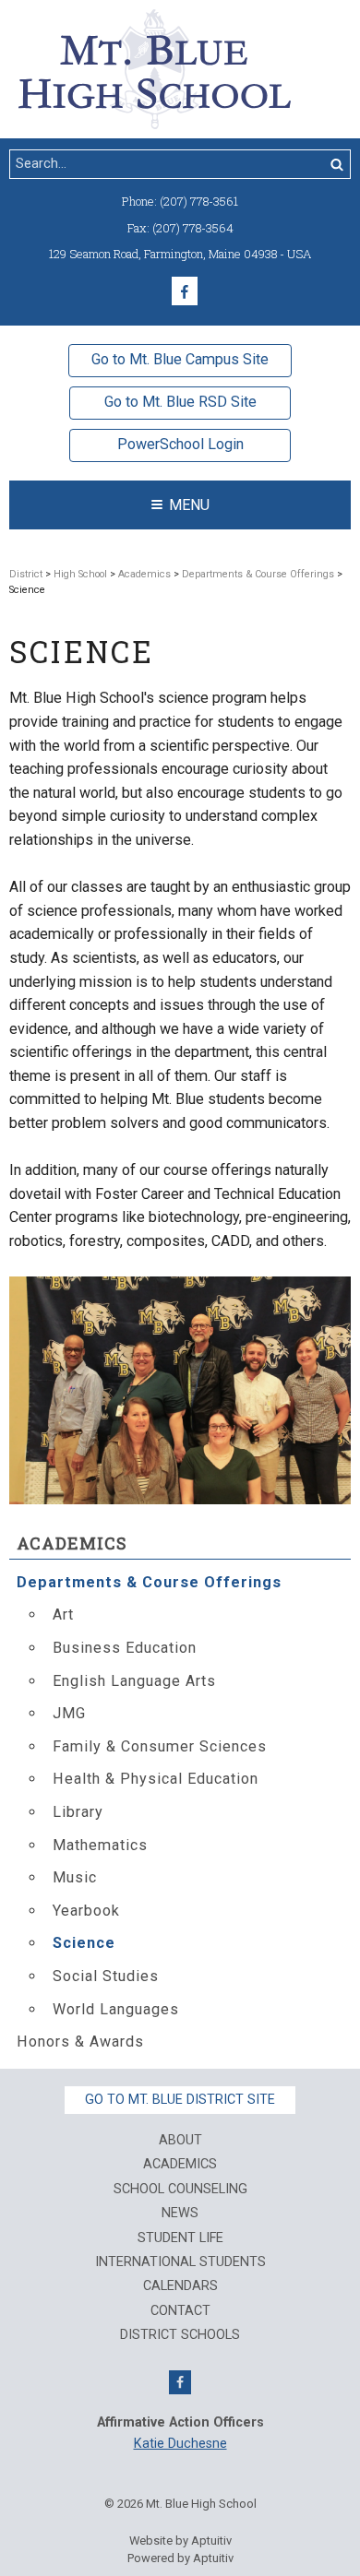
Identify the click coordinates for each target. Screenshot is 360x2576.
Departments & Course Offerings (258, 574)
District (26, 574)
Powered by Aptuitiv (180, 2558)
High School (80, 574)
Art (63, 1614)
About (180, 2141)
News (180, 2214)
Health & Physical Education (156, 1779)
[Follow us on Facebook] (185, 291)
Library (78, 1812)
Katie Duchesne (180, 2444)
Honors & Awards (80, 2042)
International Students (180, 2262)
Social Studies (106, 1976)
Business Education (125, 1648)
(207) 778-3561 (199, 201)
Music (75, 1877)
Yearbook (86, 1911)
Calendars (180, 2286)
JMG (69, 1713)
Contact (180, 2311)
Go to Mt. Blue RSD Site (180, 402)
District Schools (180, 2335)
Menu (189, 505)
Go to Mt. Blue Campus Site (180, 359)
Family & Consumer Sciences (160, 1746)
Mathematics (100, 1845)
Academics (144, 574)
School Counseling (180, 2190)
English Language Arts (134, 1681)
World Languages (116, 2009)
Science (84, 1943)
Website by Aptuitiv (180, 2540)
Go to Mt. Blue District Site (180, 2100)
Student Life (180, 2238)
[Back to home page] (155, 68)
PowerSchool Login (180, 444)
